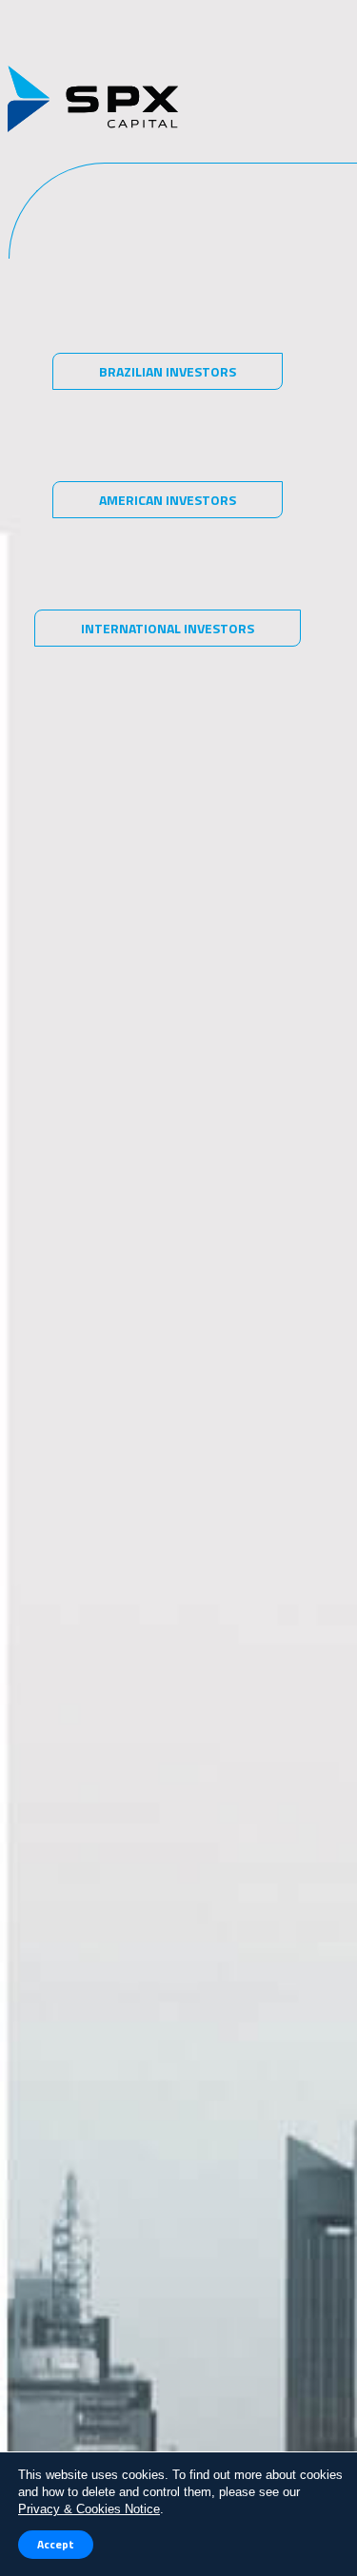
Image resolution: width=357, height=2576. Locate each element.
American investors (168, 500)
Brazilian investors (168, 371)
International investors (168, 628)
